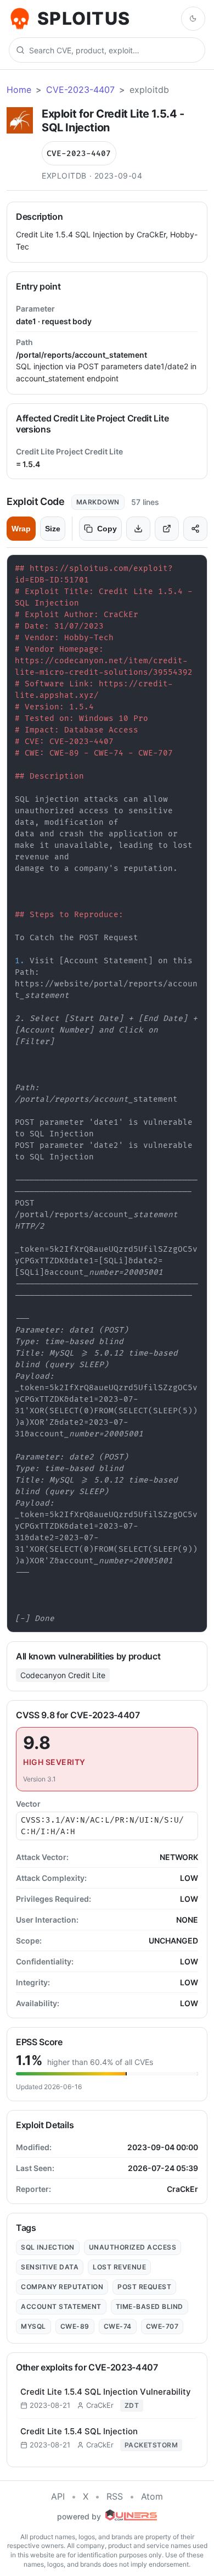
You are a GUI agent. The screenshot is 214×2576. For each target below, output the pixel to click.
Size (53, 529)
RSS (115, 2496)
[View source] (167, 529)
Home (19, 90)
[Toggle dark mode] (193, 19)
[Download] (138, 529)
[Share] (195, 529)
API (58, 2496)
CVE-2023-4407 (80, 90)
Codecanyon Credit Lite (63, 1675)
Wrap (21, 529)
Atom (152, 2496)
